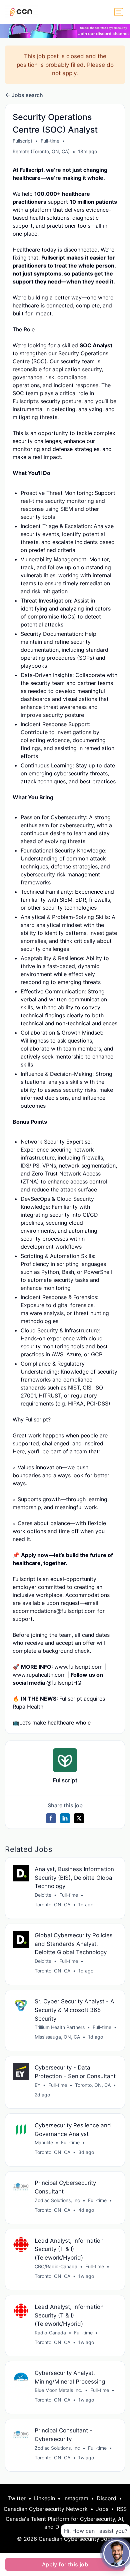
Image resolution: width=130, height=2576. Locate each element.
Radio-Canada (50, 2333)
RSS (122, 2509)
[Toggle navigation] (119, 12)
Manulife (44, 2142)
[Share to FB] (51, 1818)
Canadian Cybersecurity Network (46, 2509)
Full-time (50, 141)
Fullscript (22, 141)
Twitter (17, 2498)
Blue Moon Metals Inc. (58, 2390)
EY (37, 2085)
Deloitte (43, 1895)
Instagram (76, 2498)
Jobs (102, 2509)
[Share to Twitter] (79, 1818)
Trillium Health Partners (60, 2027)
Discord (106, 2498)
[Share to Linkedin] (65, 1818)
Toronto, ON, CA (52, 1904)
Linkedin (44, 2498)
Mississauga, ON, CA (57, 2037)
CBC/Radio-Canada (56, 2266)
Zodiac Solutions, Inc (57, 2200)
